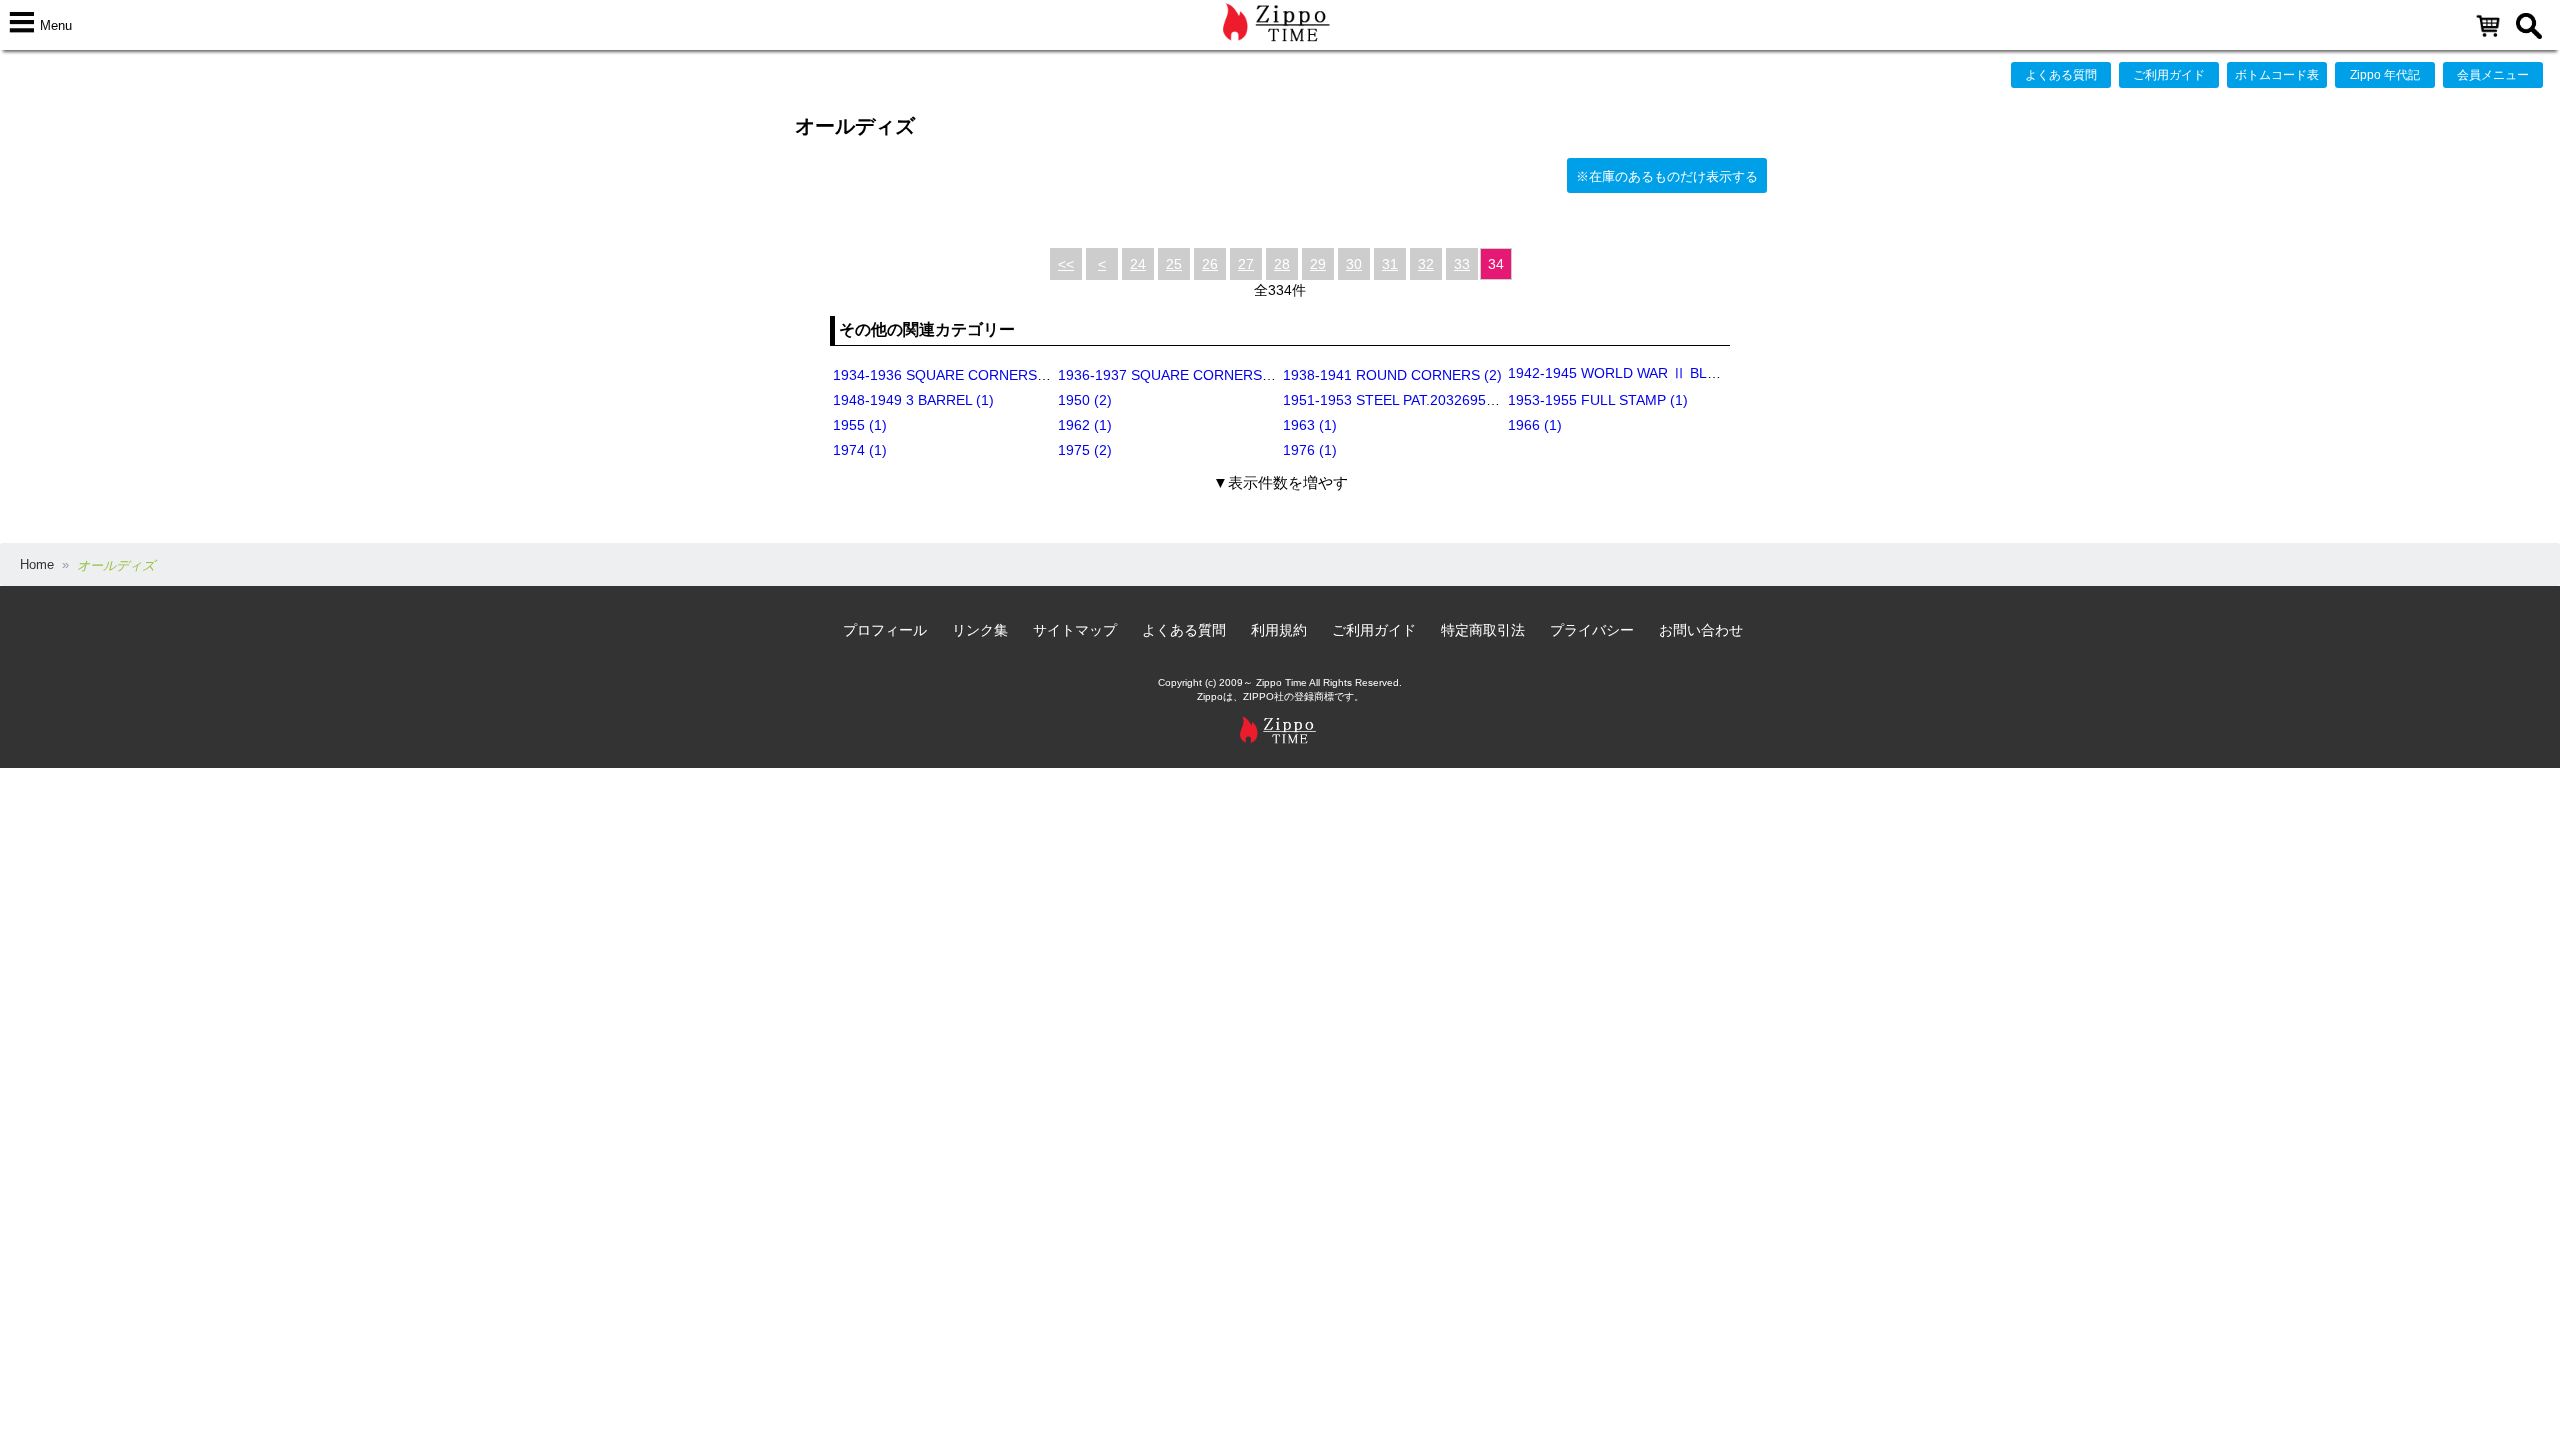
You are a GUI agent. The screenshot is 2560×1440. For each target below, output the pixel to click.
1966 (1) (1535, 425)
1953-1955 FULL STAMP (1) (1598, 400)
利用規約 (1279, 630)
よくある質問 (2061, 75)
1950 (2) (1085, 400)
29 (1318, 264)
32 (1426, 264)
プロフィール (885, 630)
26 (1210, 264)
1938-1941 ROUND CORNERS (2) (1392, 375)
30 (1354, 264)
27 (1246, 264)
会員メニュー (2493, 75)
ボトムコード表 (2277, 75)
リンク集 (980, 630)
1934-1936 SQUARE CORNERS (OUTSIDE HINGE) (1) (1008, 375)
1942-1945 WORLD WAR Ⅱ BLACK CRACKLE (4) (1667, 373)
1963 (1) (1310, 425)
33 (1462, 264)
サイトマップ (1075, 630)
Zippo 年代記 (2385, 75)
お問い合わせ (1701, 630)
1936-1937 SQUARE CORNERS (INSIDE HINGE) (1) (1225, 375)
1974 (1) (860, 450)
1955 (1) (860, 425)
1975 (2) (1085, 450)
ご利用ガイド (2169, 75)
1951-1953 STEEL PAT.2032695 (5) (1395, 400)
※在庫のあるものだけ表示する (1667, 176)
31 (1390, 264)
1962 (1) (1085, 425)
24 (1138, 264)
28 (1282, 264)
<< (1066, 264)
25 (1174, 264)
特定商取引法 (1483, 630)
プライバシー (1592, 630)
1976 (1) (1310, 450)
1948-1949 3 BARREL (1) (913, 400)
